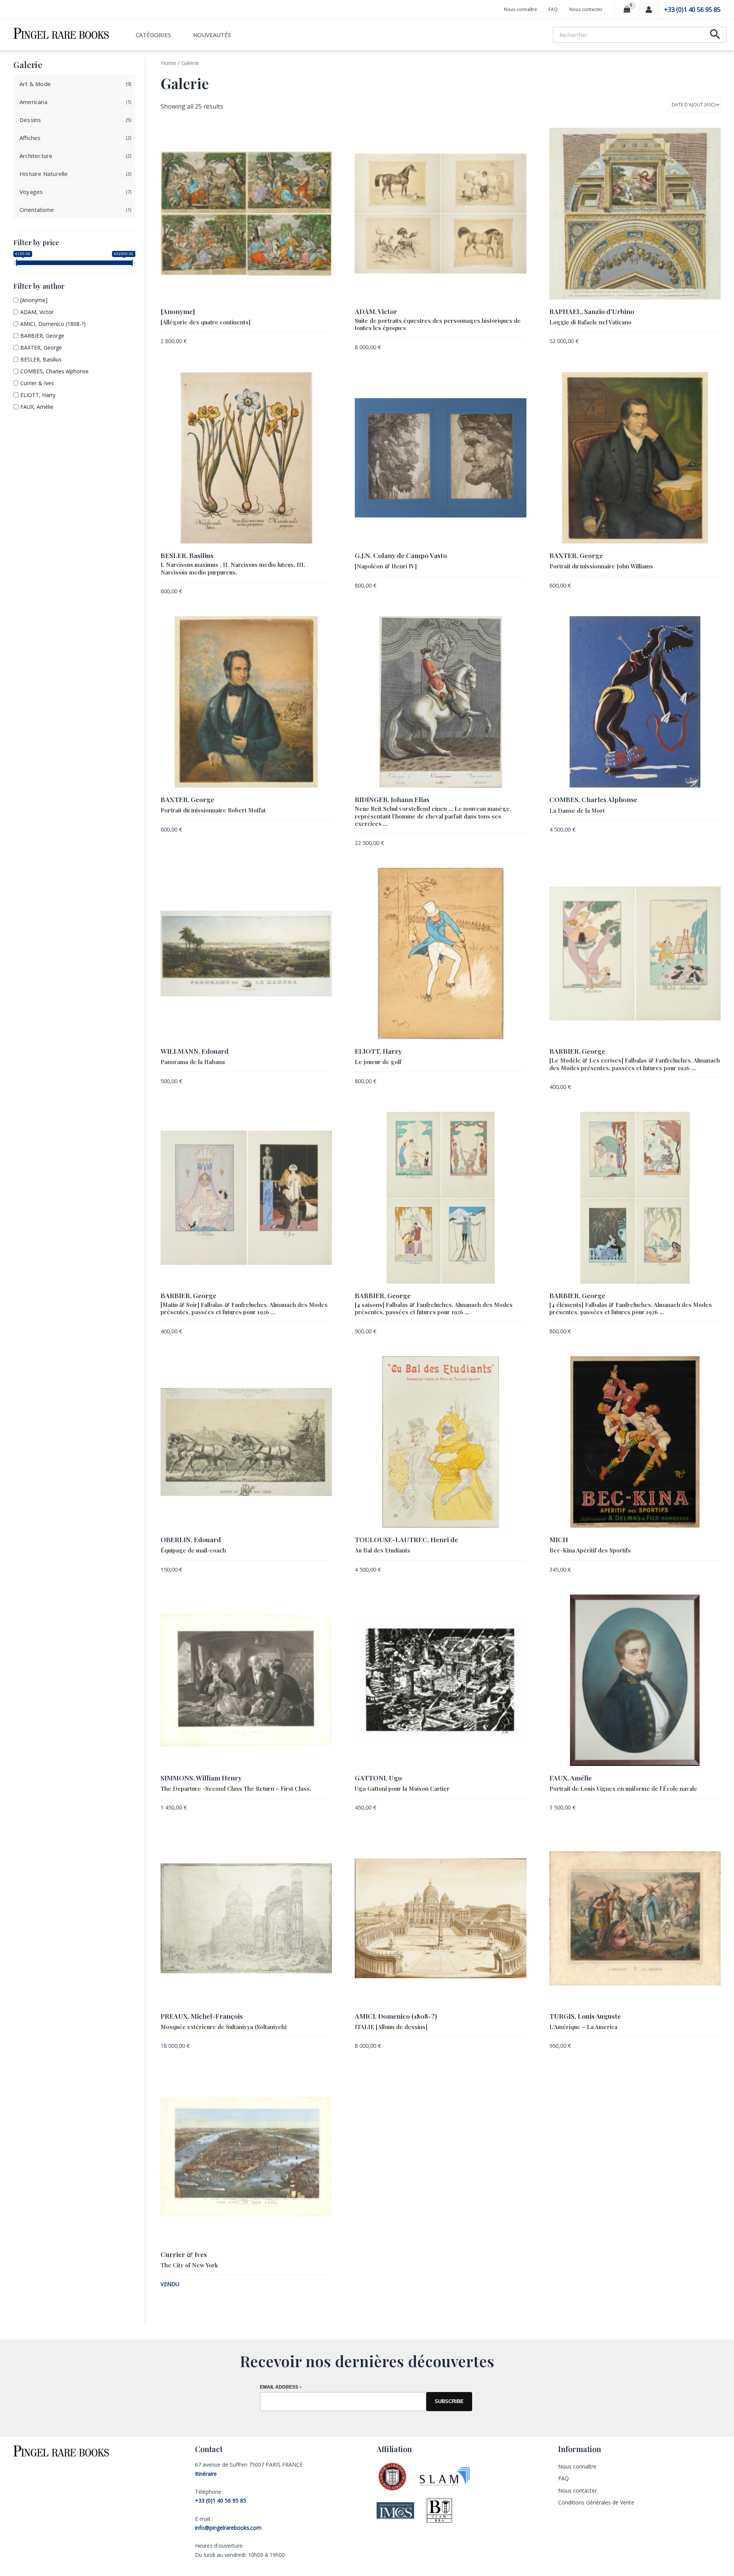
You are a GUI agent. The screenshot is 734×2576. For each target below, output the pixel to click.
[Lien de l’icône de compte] (649, 10)
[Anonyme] (34, 300)
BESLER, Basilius (41, 359)
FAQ (553, 9)
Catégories (153, 35)
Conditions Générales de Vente (596, 2502)
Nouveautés (212, 35)
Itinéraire (206, 2474)
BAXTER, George (41, 347)
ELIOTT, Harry (38, 395)
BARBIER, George (42, 336)
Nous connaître (520, 9)
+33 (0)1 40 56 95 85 (692, 10)
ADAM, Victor (37, 312)
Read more (319, 2285)
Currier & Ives (37, 383)
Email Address (281, 2388)
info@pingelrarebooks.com (228, 2528)
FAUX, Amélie (37, 407)
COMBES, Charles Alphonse (54, 371)
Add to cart (317, 342)
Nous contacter (586, 9)
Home (168, 63)
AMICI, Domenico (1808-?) (53, 324)
